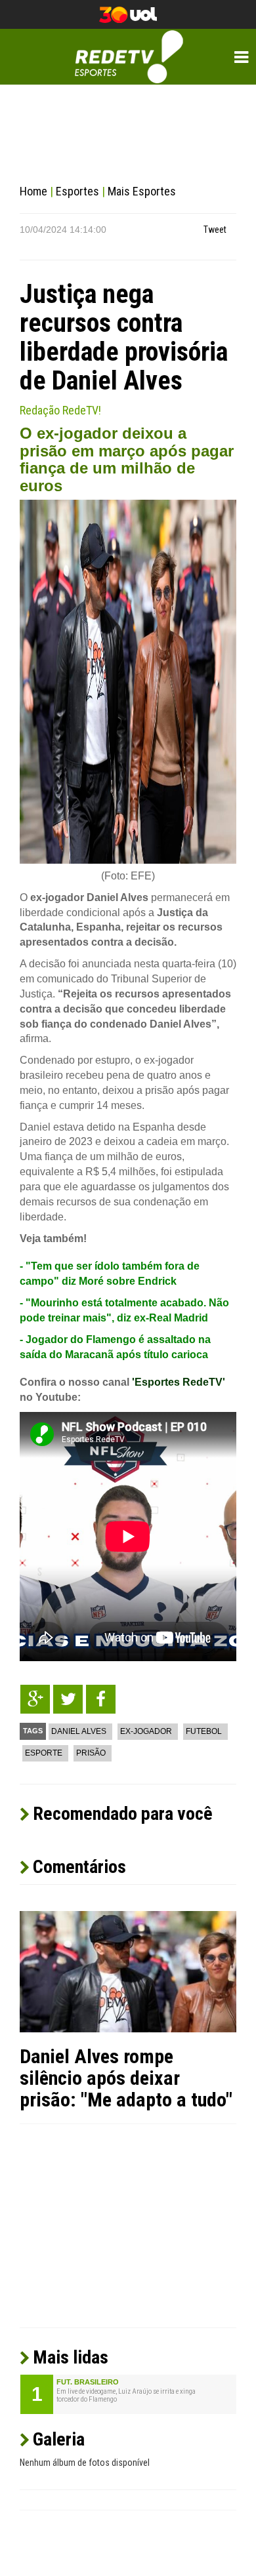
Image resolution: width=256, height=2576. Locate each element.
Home (33, 191)
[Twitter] (68, 1699)
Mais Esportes (142, 191)
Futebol (204, 1731)
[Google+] (35, 1699)
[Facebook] (101, 1699)
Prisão (91, 1753)
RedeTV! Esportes (128, 57)
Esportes (77, 191)
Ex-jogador (146, 1731)
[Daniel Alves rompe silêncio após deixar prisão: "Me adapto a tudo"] (128, 1971)
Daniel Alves (79, 1731)
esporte (44, 1753)
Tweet (215, 230)
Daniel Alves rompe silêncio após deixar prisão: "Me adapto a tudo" (126, 2078)
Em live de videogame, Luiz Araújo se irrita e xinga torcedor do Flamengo (126, 2396)
